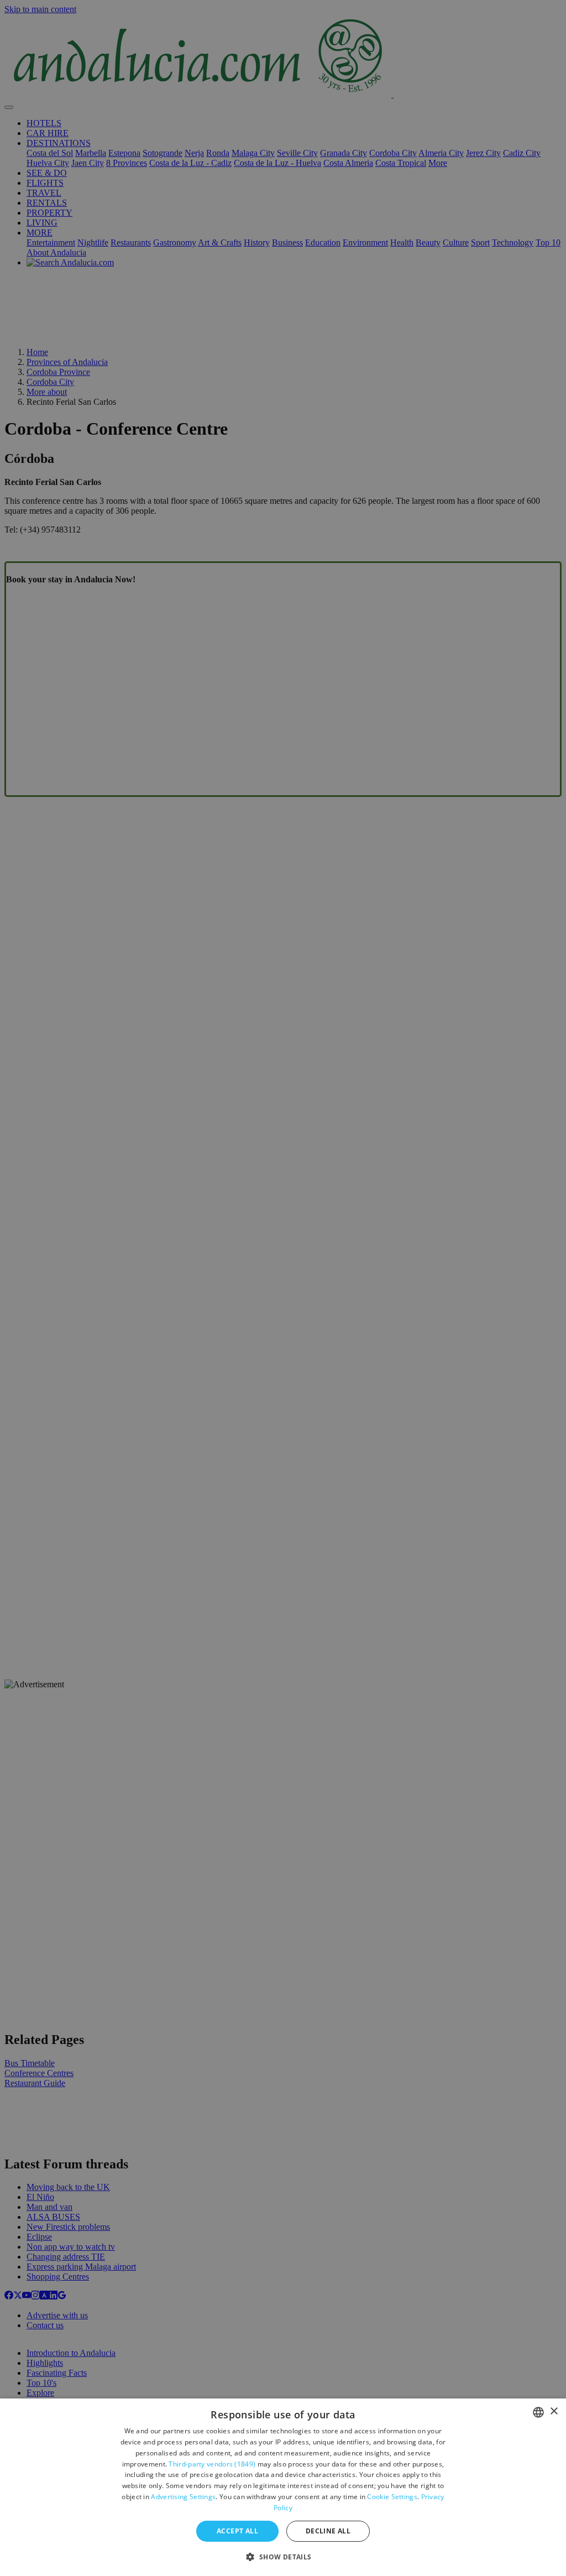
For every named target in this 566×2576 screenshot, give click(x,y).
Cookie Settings (392, 2497)
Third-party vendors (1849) (212, 2464)
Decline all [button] (328, 2531)
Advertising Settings (183, 2497)
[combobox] (538, 2412)
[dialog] (283, 2487)
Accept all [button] (237, 2531)
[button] (283, 2556)
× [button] (554, 2411)
